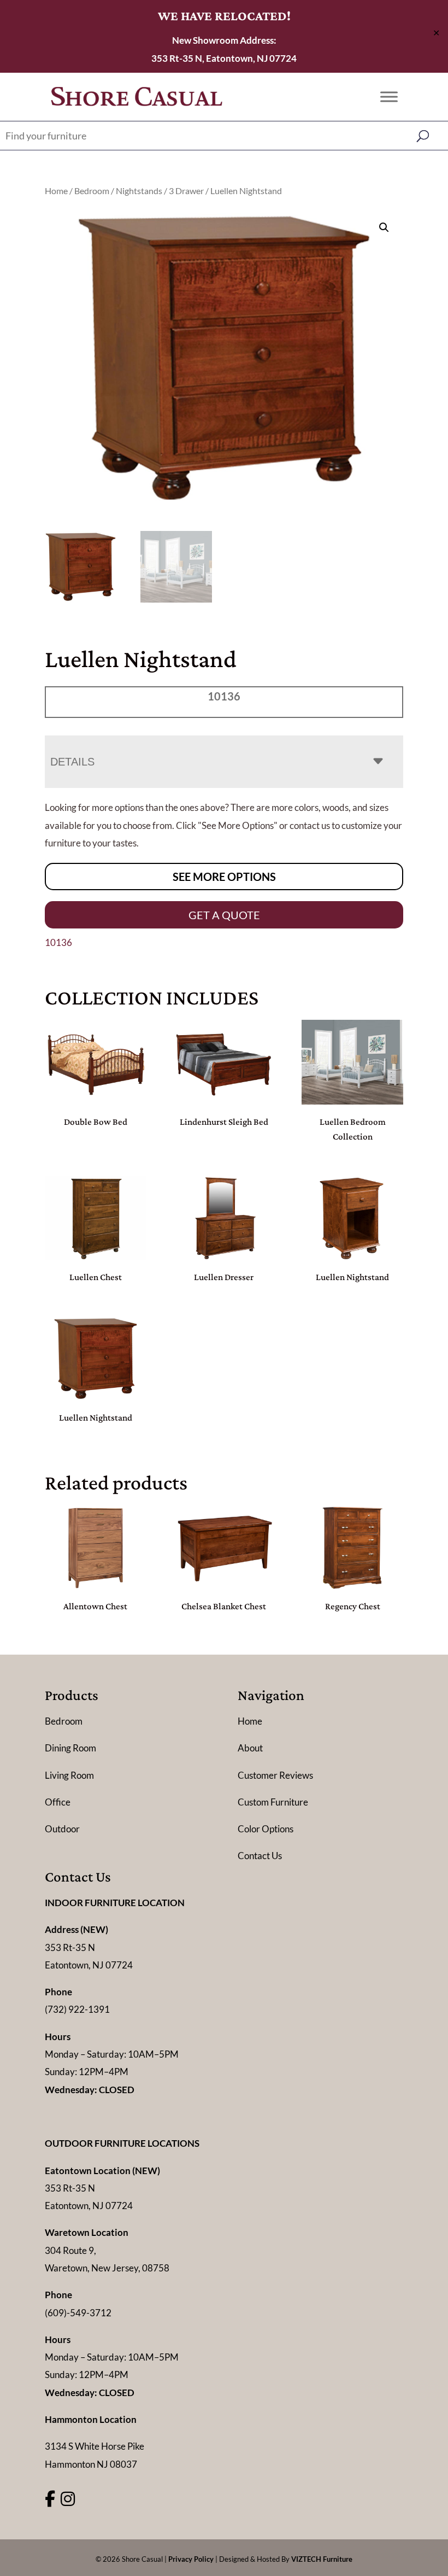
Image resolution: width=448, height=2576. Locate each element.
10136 (58, 942)
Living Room (69, 1775)
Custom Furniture (273, 1802)
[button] (384, 227)
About (250, 1748)
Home (56, 191)
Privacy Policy (191, 2559)
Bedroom (92, 191)
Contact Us (260, 1856)
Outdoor (62, 1829)
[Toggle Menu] (389, 97)
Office (58, 1802)
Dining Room (70, 1748)
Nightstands (139, 191)
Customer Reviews (275, 1775)
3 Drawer (186, 191)
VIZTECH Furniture (322, 2559)
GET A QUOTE (224, 915)
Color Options (266, 1829)
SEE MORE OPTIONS (224, 877)
